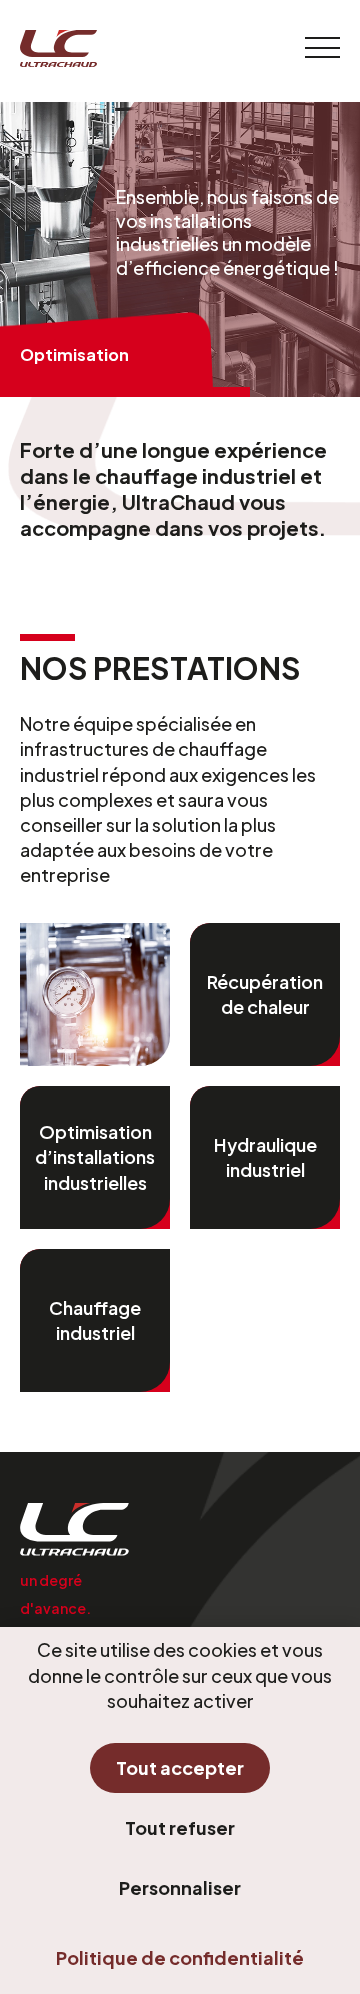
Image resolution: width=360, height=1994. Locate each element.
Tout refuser (180, 1827)
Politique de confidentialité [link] (180, 1957)
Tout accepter (180, 1767)
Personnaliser (180, 1887)
